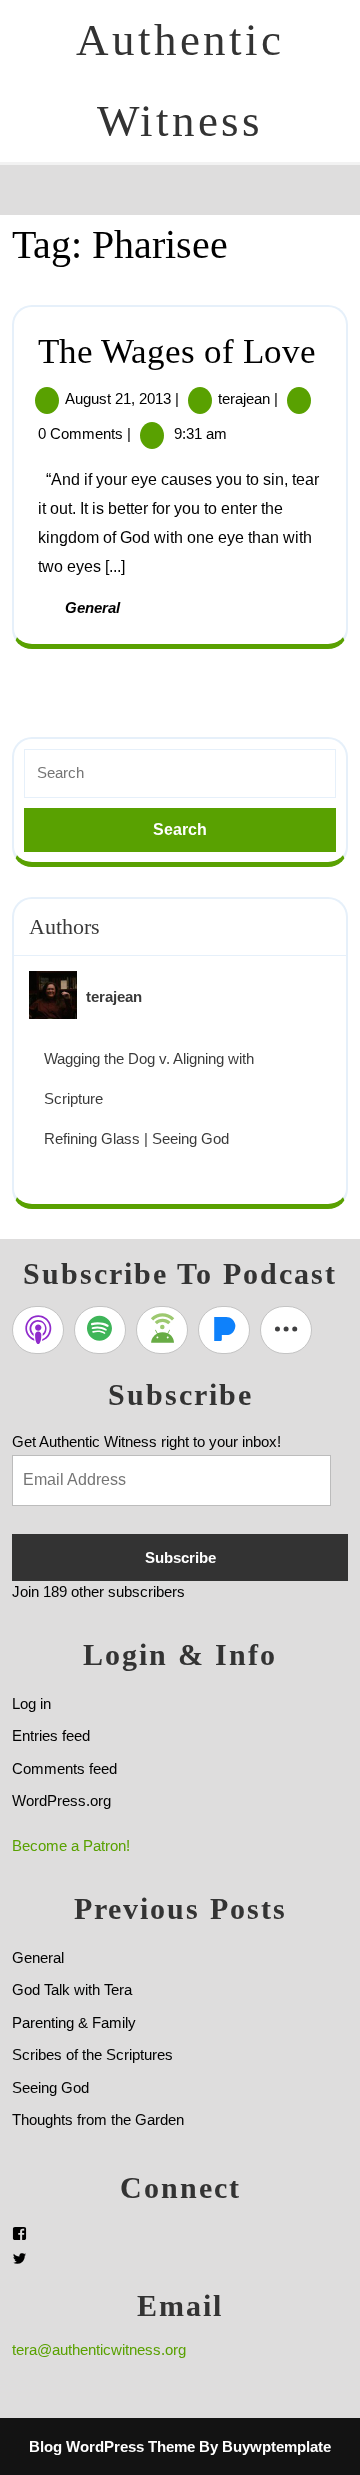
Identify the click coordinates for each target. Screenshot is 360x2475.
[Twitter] (19, 2258)
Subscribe (180, 1557)
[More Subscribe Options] (286, 1330)
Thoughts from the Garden (98, 2119)
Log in (31, 1703)
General (92, 607)
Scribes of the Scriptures (92, 2054)
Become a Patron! (71, 1845)
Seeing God (50, 2087)
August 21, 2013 (118, 398)
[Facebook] (19, 2233)
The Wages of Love (177, 351)
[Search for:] (180, 773)
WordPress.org (61, 1800)
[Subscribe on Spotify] (100, 1330)
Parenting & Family (74, 2022)
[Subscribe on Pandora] (224, 1330)
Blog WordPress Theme (112, 2446)
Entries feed (51, 1735)
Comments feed (64, 1768)
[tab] (30, 189)
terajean (244, 398)
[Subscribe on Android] (162, 1330)
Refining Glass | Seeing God (136, 1138)
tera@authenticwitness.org (99, 2349)
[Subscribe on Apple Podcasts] (38, 1330)
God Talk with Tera (72, 1989)
